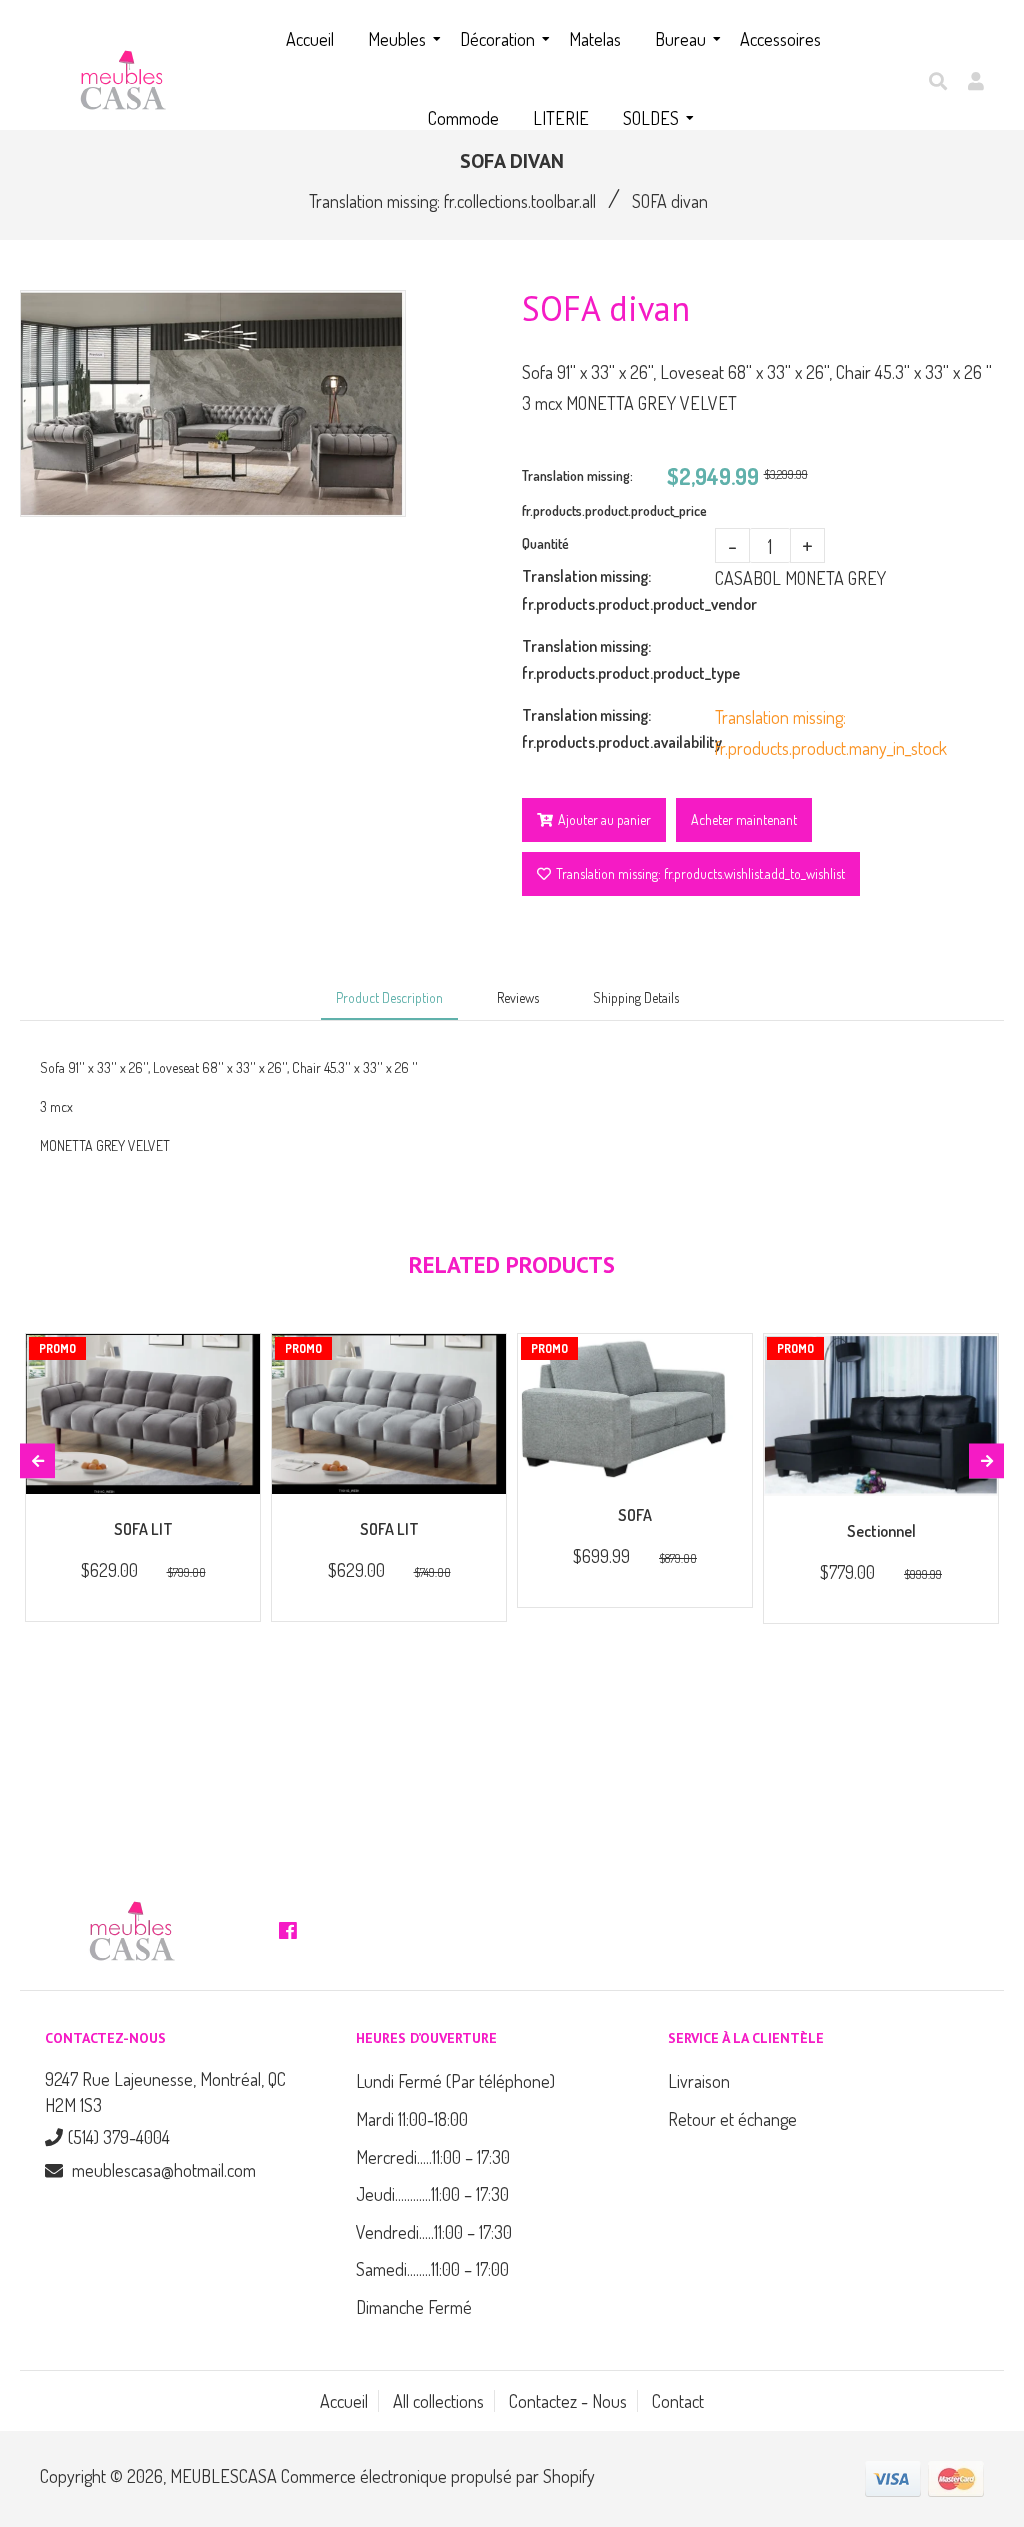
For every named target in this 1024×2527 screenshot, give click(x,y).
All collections (438, 2401)
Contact (678, 2401)
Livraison (699, 2081)
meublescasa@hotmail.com (164, 2170)
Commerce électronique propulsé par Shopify (438, 2476)
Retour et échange (732, 2119)
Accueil (344, 2401)
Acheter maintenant (744, 819)
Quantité (545, 543)
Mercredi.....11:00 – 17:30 (433, 2157)
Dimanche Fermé (414, 2307)
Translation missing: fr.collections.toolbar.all (452, 201)
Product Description (389, 997)
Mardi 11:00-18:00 (412, 2119)
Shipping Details (636, 997)
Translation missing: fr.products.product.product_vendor (618, 589)
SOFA (635, 1515)
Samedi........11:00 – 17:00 (432, 2269)
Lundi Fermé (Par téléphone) (455, 2081)
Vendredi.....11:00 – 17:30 (434, 2232)
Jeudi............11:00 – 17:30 (432, 2194)
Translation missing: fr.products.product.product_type (618, 659)
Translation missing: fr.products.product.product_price (594, 493)
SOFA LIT (143, 1529)
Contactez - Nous (568, 2401)
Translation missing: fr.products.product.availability (618, 728)
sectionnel (881, 1531)
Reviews (518, 997)
